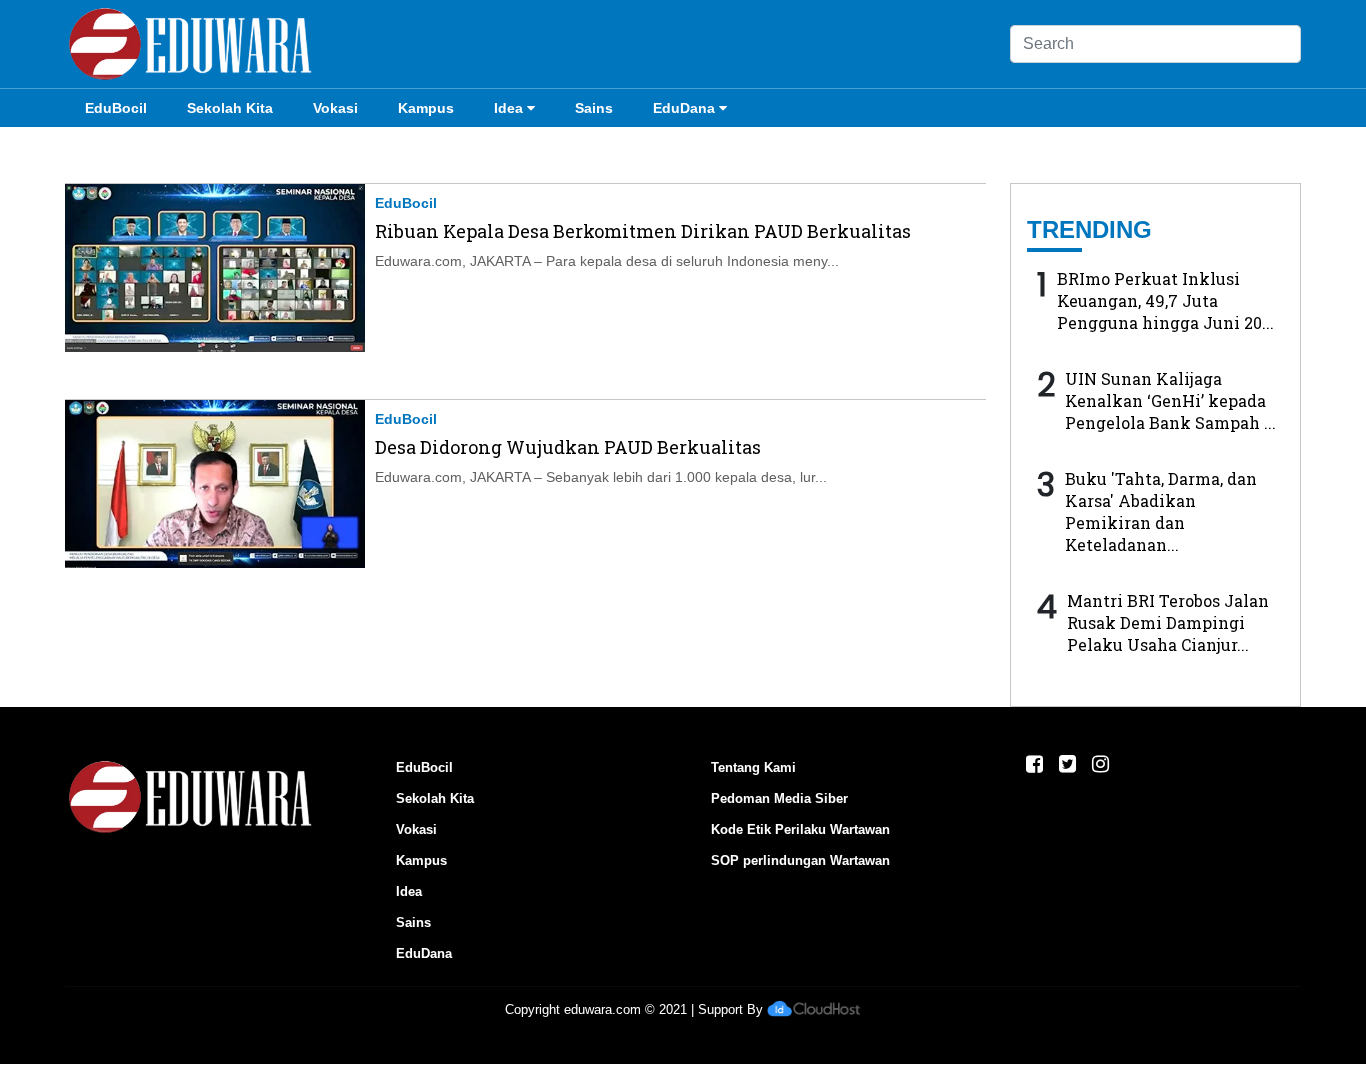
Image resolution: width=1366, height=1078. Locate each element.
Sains (594, 108)
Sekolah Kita (230, 108)
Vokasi (335, 108)
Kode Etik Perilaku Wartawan (800, 829)
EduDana (684, 108)
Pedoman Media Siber (779, 798)
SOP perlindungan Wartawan (800, 860)
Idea (508, 108)
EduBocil (116, 108)
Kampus (426, 108)
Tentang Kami (753, 767)
